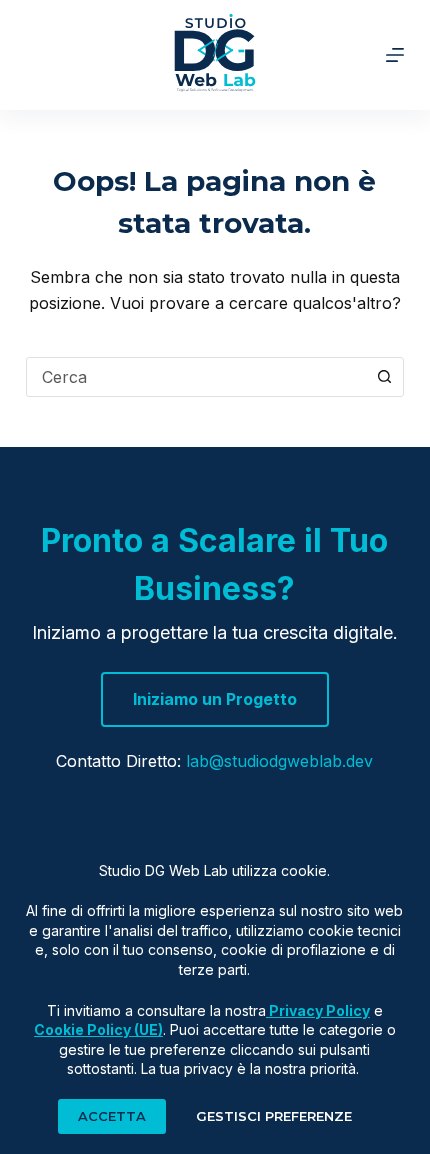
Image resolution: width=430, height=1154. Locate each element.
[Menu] (395, 55)
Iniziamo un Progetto (215, 699)
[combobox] (196, 377)
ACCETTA (112, 1116)
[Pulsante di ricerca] (384, 377)
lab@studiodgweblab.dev (279, 761)
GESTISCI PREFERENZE (274, 1116)
